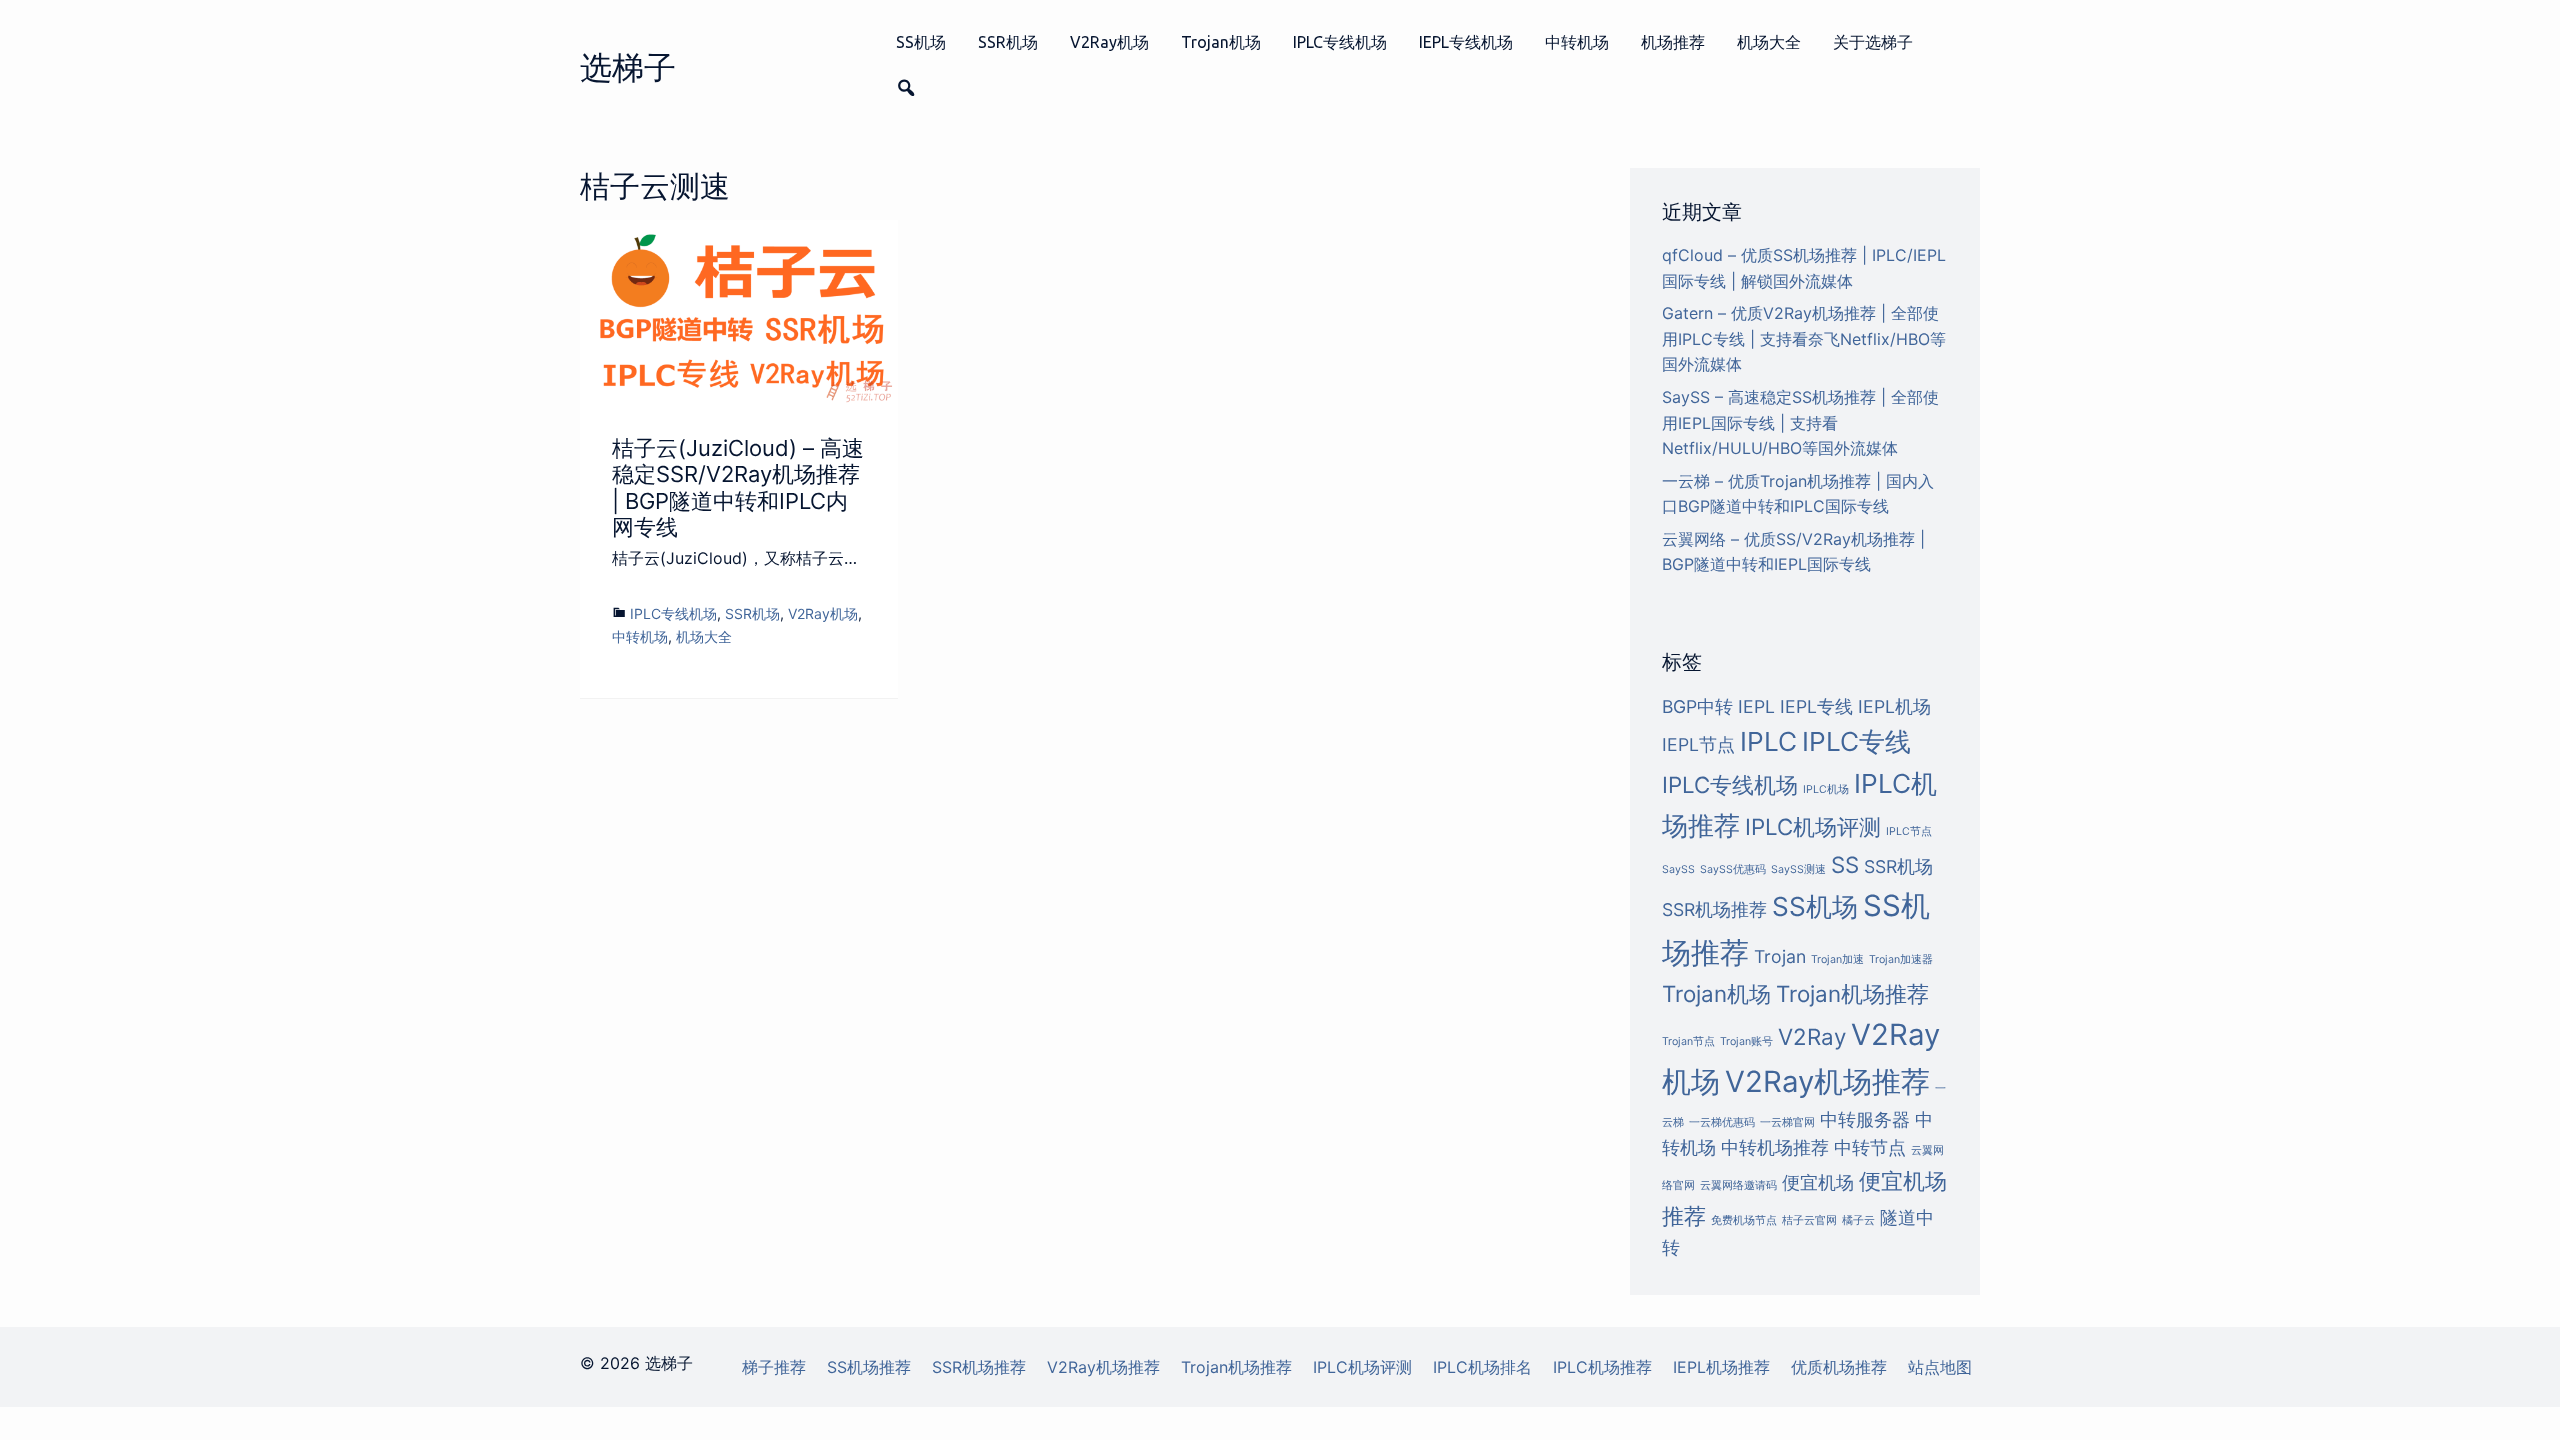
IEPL (1756, 706)
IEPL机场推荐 (1721, 1367)
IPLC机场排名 (1482, 1367)
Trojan (1780, 956)
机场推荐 (1673, 42)
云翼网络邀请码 (1738, 1185)
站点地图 (1940, 1367)
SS (1845, 864)
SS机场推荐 (869, 1367)
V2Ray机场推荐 (1827, 1081)
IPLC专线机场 (1340, 42)
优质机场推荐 (1839, 1367)
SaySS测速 (1798, 869)
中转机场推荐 (1775, 1147)
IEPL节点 (1698, 744)
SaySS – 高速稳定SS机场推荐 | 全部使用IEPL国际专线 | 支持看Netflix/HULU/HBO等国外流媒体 (1800, 422)
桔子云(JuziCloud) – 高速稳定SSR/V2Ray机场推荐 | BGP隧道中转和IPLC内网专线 (738, 487)
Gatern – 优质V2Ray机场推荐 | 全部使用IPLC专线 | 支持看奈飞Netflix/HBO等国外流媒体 (1804, 338)
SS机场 (921, 42)
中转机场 (1577, 42)
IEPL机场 (1894, 706)
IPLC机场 (1826, 789)
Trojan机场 (1221, 42)
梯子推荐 (774, 1367)
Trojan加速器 (1901, 959)
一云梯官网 (1787, 1122)
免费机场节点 (1744, 1220)
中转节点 (1870, 1147)
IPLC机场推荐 (1602, 1367)
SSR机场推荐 (1714, 909)
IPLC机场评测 (1813, 826)
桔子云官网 (1809, 1220)
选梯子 (628, 67)
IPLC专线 (1856, 741)
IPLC (1768, 741)
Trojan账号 (1746, 1041)
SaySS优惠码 (1733, 869)
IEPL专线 (1816, 706)
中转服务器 (1865, 1119)
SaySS (1678, 869)
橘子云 (1858, 1220)
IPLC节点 (1909, 831)
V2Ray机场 (1109, 42)
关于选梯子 (1873, 42)
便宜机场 (1818, 1182)
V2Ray (1812, 1036)
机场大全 (1769, 42)
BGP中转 (1697, 706)
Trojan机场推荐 (1852, 993)
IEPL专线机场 (1466, 42)
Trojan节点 (1688, 1041)
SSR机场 (1008, 42)
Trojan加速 (1837, 959)
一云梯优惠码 (1722, 1122)
